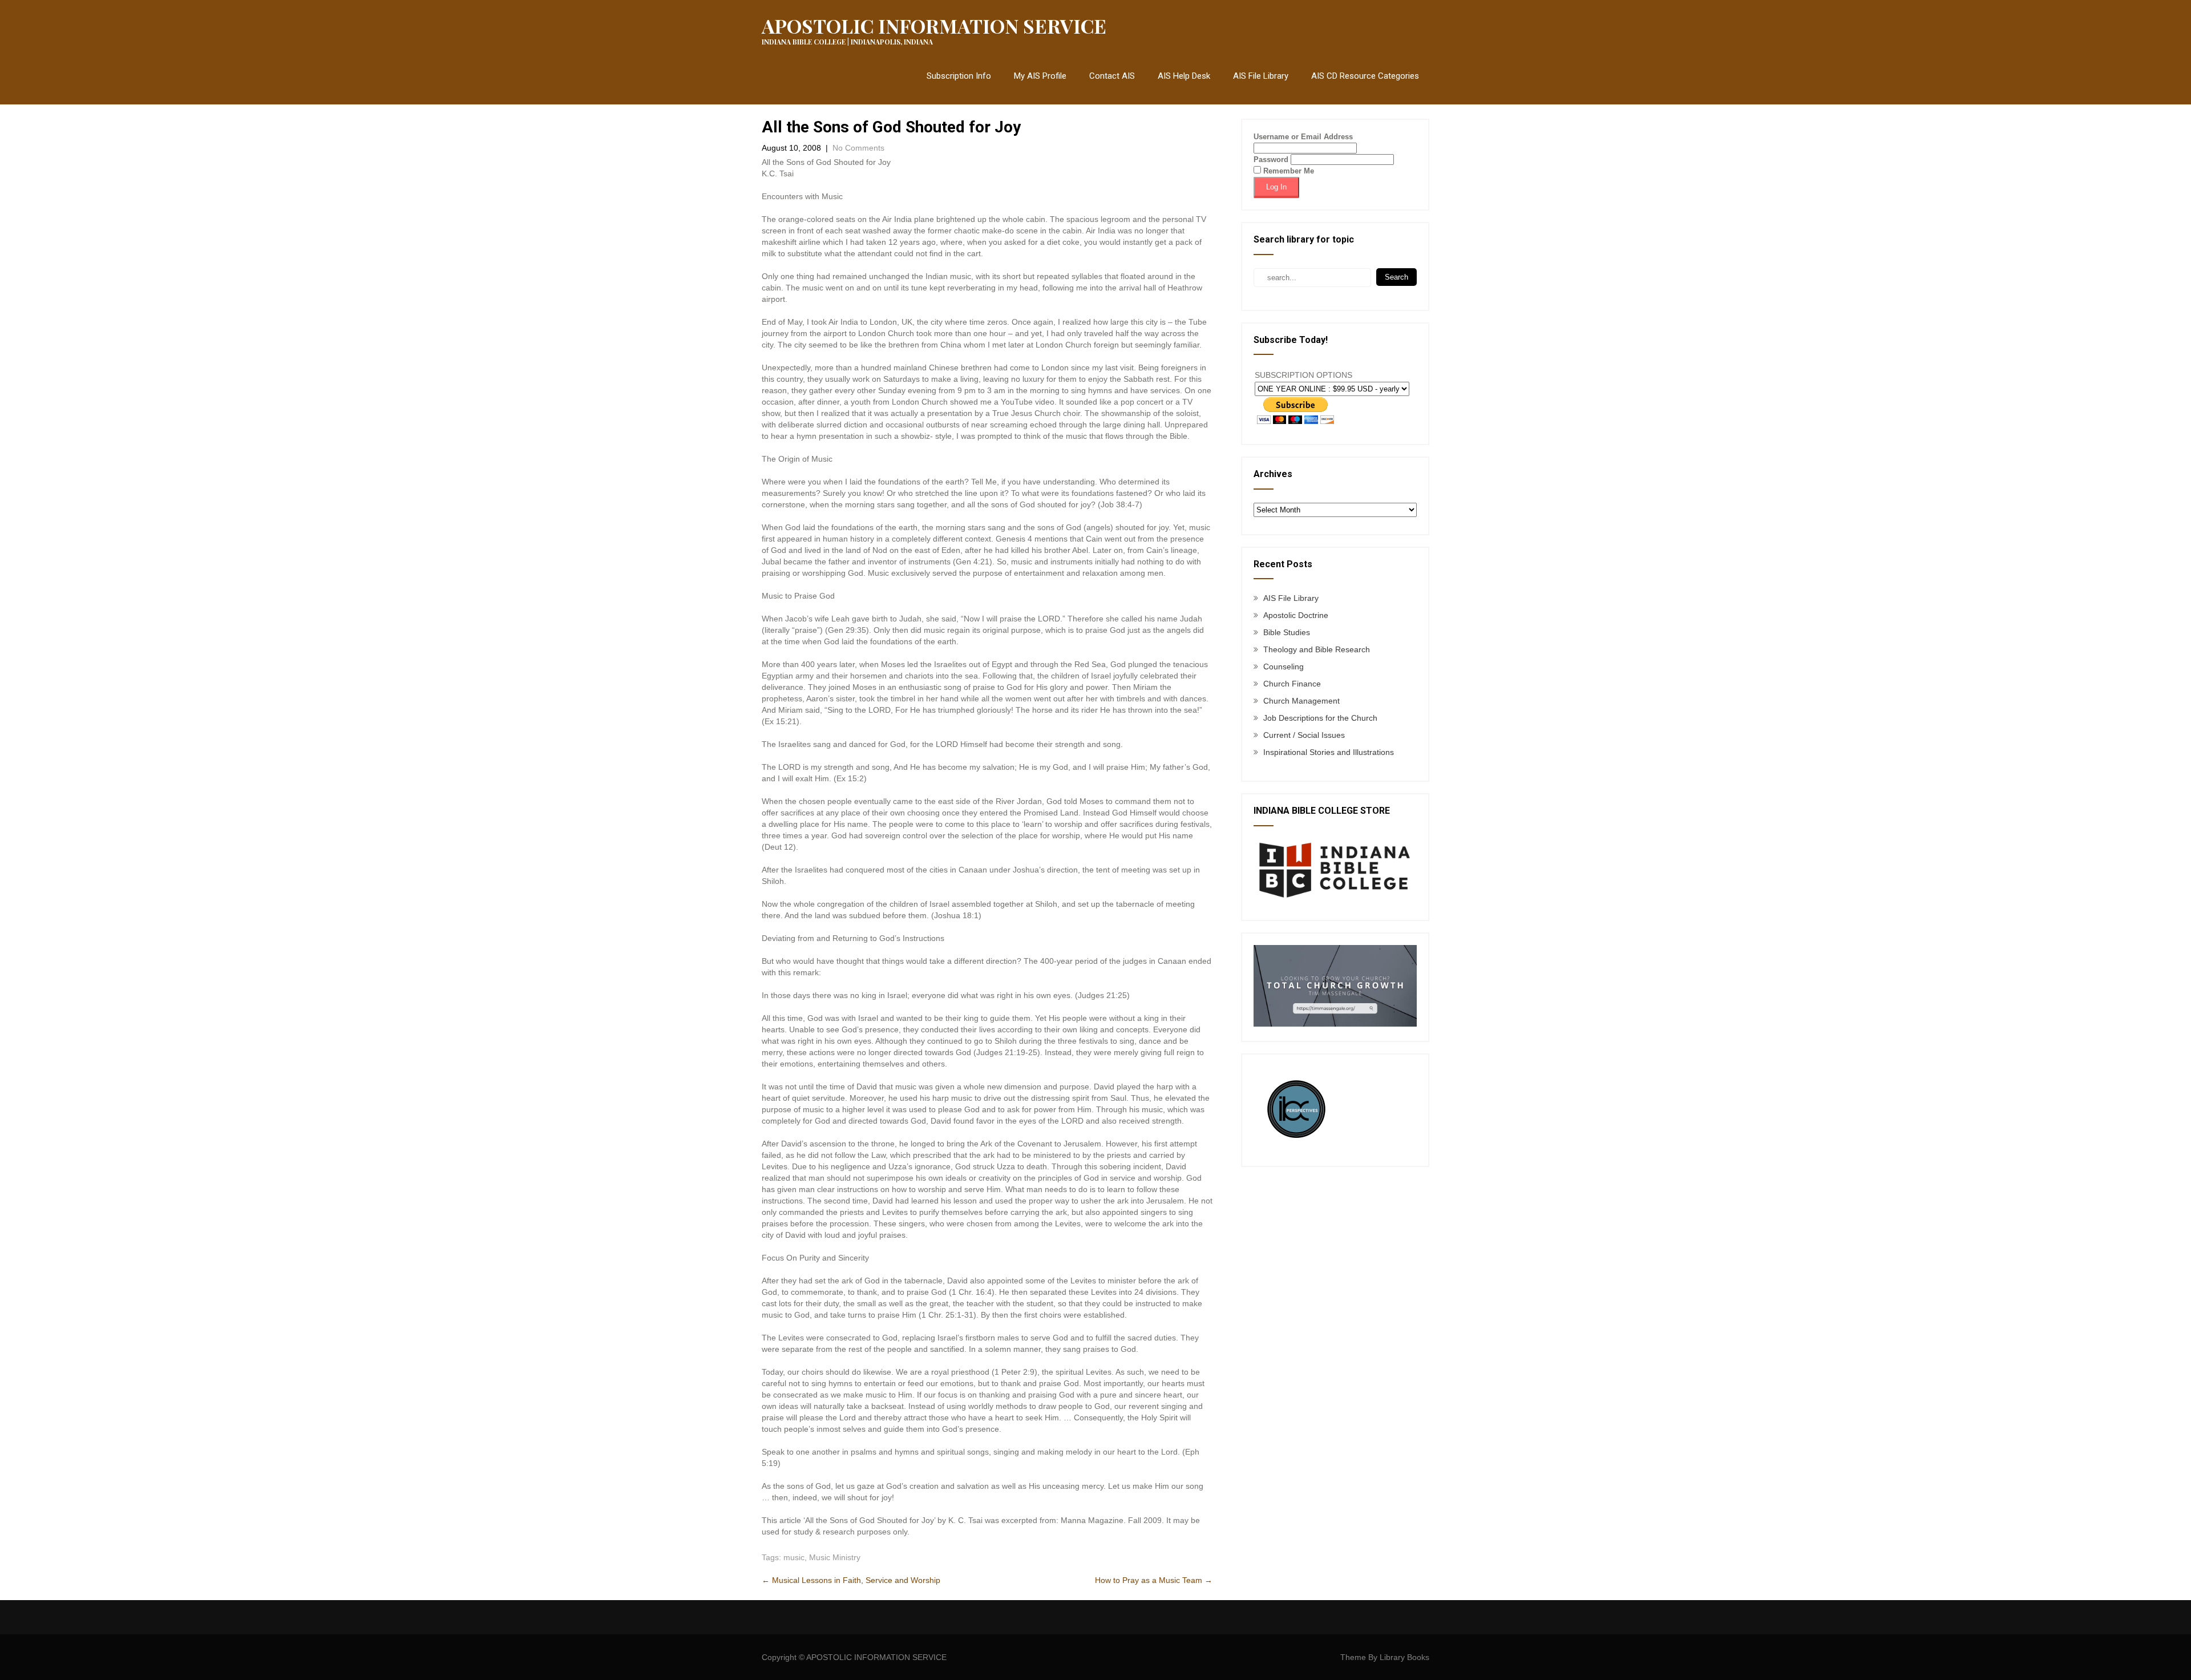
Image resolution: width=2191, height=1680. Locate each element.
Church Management (1301, 701)
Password (1271, 159)
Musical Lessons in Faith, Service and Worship (851, 1580)
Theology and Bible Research (1317, 649)
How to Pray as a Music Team (1154, 1580)
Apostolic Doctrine (1296, 615)
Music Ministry (835, 1557)
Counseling (1284, 667)
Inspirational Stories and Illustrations (1329, 752)
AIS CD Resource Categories (1365, 76)
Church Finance (1292, 684)
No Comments (858, 148)
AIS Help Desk (1184, 76)
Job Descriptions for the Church (1320, 718)
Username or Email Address (1303, 137)
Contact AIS (1112, 76)
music (794, 1557)
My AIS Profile (1040, 76)
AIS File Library (1261, 76)
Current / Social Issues (1304, 735)
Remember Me (1287, 171)
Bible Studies (1287, 632)
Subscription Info (959, 76)
